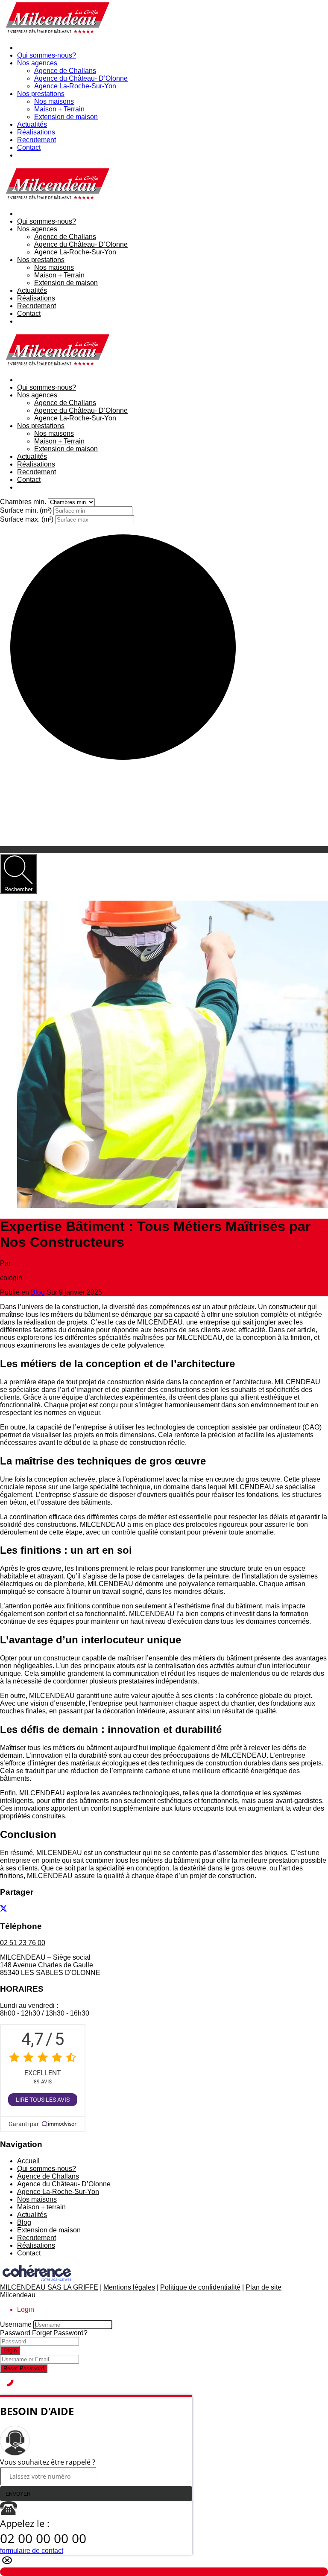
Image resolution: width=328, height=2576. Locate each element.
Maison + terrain (41, 2207)
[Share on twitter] (3, 1909)
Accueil (28, 2161)
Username (16, 2324)
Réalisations (36, 132)
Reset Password (24, 2368)
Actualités (32, 124)
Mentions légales (129, 2287)
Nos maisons (54, 101)
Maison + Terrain (59, 109)
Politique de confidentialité (200, 2287)
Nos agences (37, 63)
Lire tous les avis (43, 2100)
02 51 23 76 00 (23, 1943)
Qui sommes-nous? (47, 55)
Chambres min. (24, 502)
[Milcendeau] (56, 33)
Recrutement (37, 140)
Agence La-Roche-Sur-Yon (75, 86)
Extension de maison (66, 117)
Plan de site (264, 2287)
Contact (29, 147)
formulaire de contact (32, 2551)
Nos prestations (41, 94)
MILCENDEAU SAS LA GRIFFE (49, 2287)
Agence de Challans (65, 71)
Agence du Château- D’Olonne (81, 78)
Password (15, 2333)
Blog (38, 1292)
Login (10, 2350)
